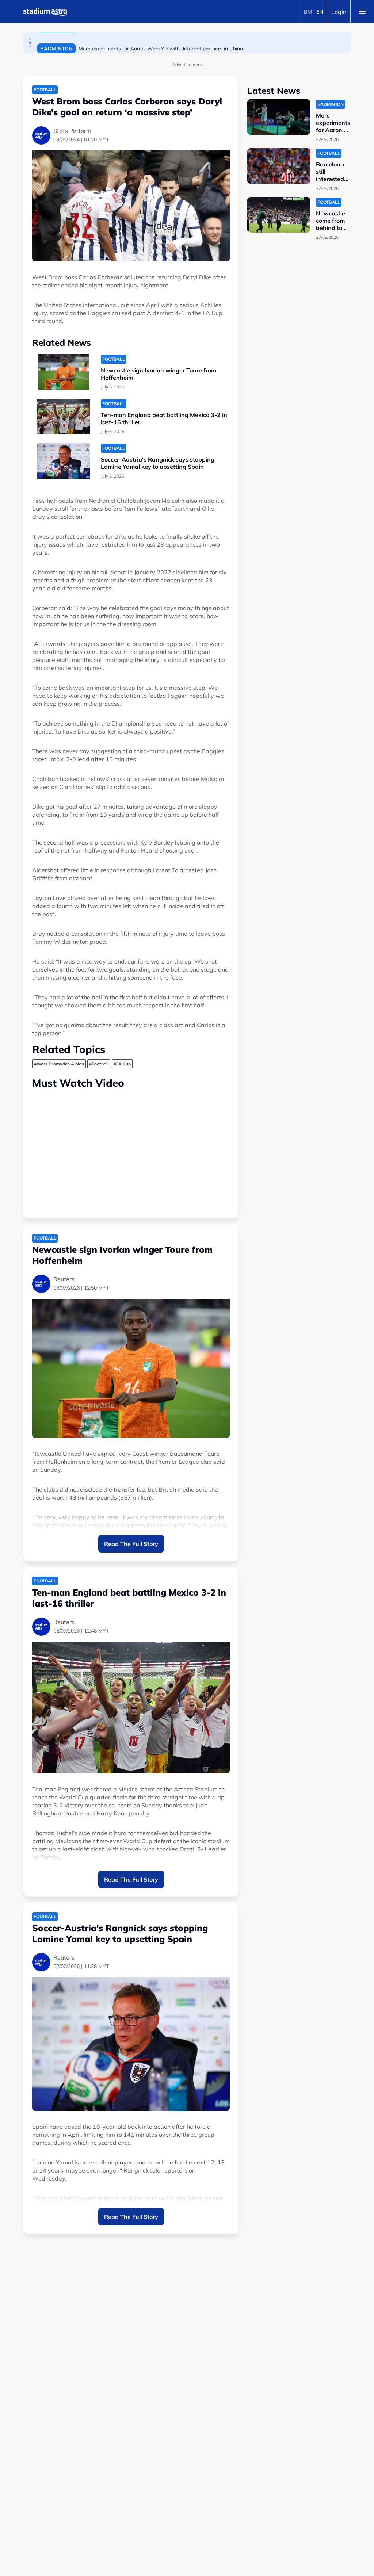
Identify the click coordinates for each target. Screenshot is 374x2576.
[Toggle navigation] (362, 12)
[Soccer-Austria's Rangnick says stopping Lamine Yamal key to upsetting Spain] (64, 461)
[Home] (45, 12)
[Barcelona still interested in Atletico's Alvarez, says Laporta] (279, 166)
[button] (30, 39)
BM (308, 12)
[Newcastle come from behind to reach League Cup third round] (279, 215)
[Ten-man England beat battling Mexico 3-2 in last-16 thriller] (64, 416)
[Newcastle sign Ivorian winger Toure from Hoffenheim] (64, 372)
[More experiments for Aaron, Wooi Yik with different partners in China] (279, 117)
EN (320, 12)
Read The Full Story (131, 1544)
